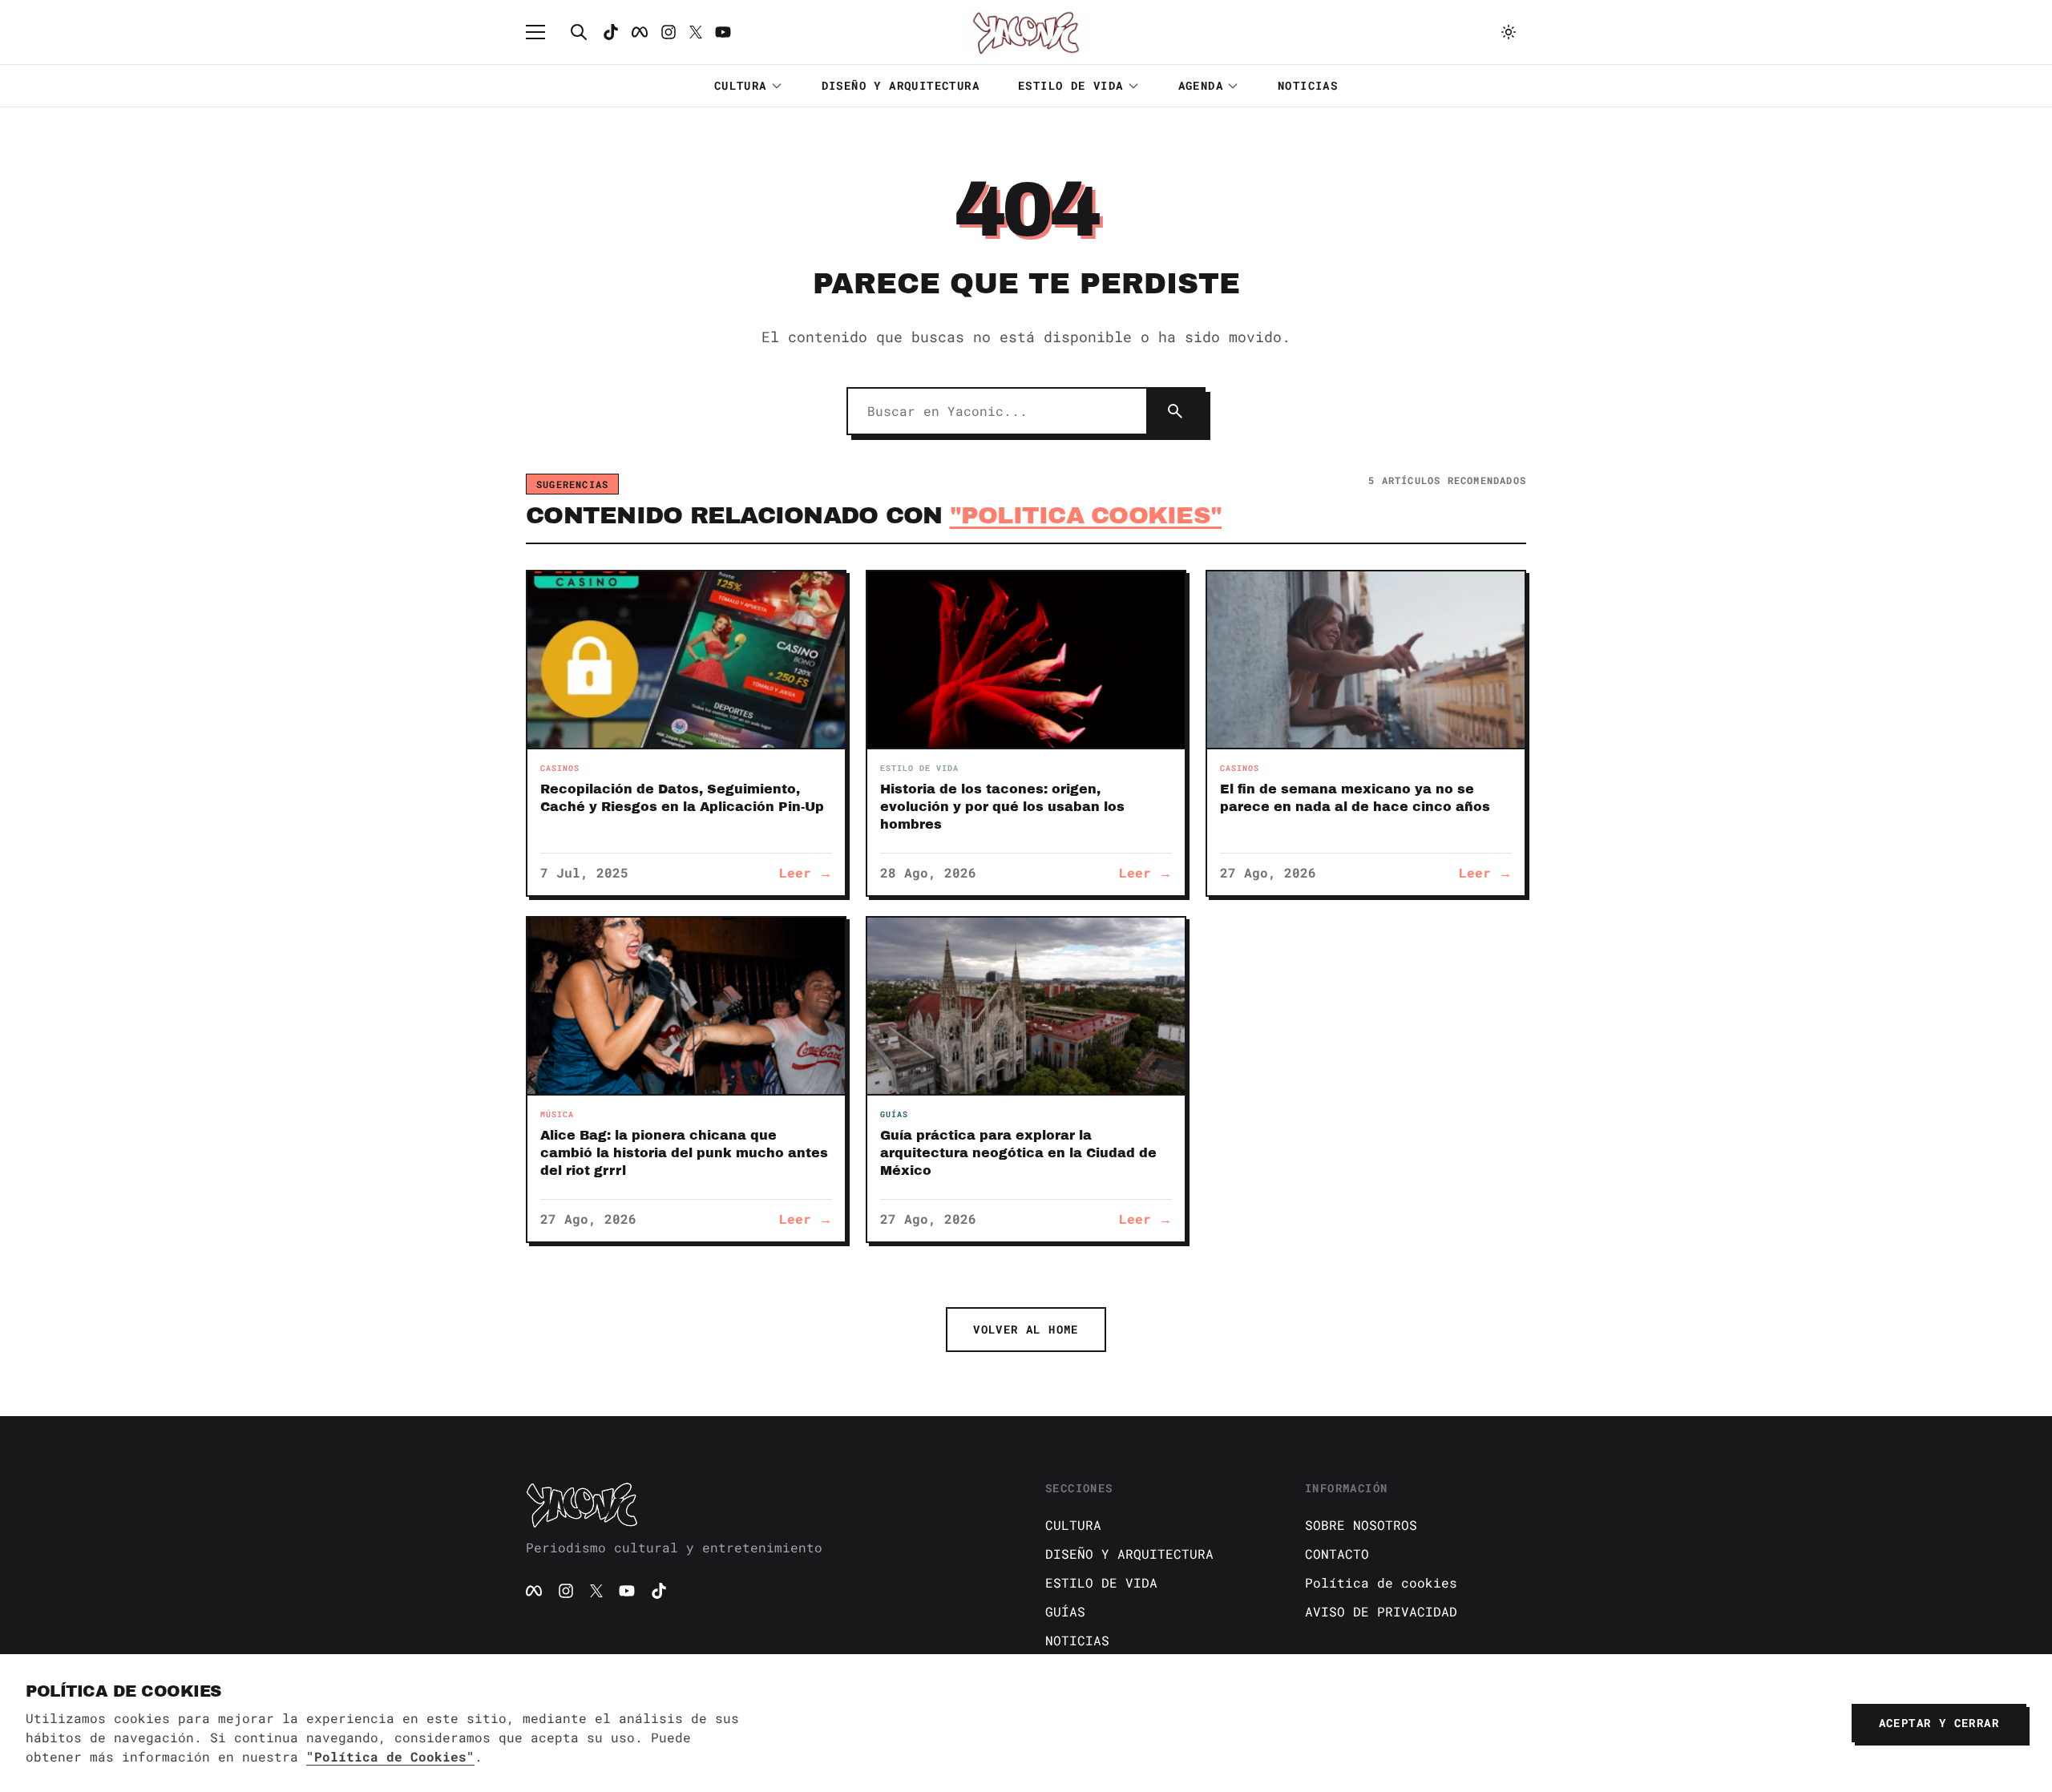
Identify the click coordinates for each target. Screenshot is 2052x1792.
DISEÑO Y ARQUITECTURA (901, 85)
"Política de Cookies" (390, 1756)
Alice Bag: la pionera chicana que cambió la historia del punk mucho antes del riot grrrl (684, 1153)
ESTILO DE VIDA (1071, 85)
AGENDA (1201, 85)
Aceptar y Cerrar (1939, 1723)
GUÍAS (1065, 1611)
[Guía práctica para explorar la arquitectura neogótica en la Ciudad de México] (1026, 1006)
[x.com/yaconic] (696, 32)
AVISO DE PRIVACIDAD (1381, 1611)
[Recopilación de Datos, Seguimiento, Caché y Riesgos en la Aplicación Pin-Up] (686, 660)
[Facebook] (640, 32)
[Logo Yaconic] (1026, 32)
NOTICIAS (1308, 85)
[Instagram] (669, 32)
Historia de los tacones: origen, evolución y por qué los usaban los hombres (1002, 807)
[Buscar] (579, 32)
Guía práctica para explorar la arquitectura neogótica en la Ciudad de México (1018, 1153)
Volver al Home (1026, 1329)
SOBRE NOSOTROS (1361, 1525)
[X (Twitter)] (596, 1591)
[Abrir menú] (543, 32)
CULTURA (741, 85)
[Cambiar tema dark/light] (1509, 32)
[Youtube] (723, 32)
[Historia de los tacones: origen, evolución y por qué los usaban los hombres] (1026, 660)
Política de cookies (1381, 1582)
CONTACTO (1337, 1554)
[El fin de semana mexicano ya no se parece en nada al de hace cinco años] (1366, 660)
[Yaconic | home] (766, 1504)
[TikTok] (611, 32)
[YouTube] (627, 1591)
